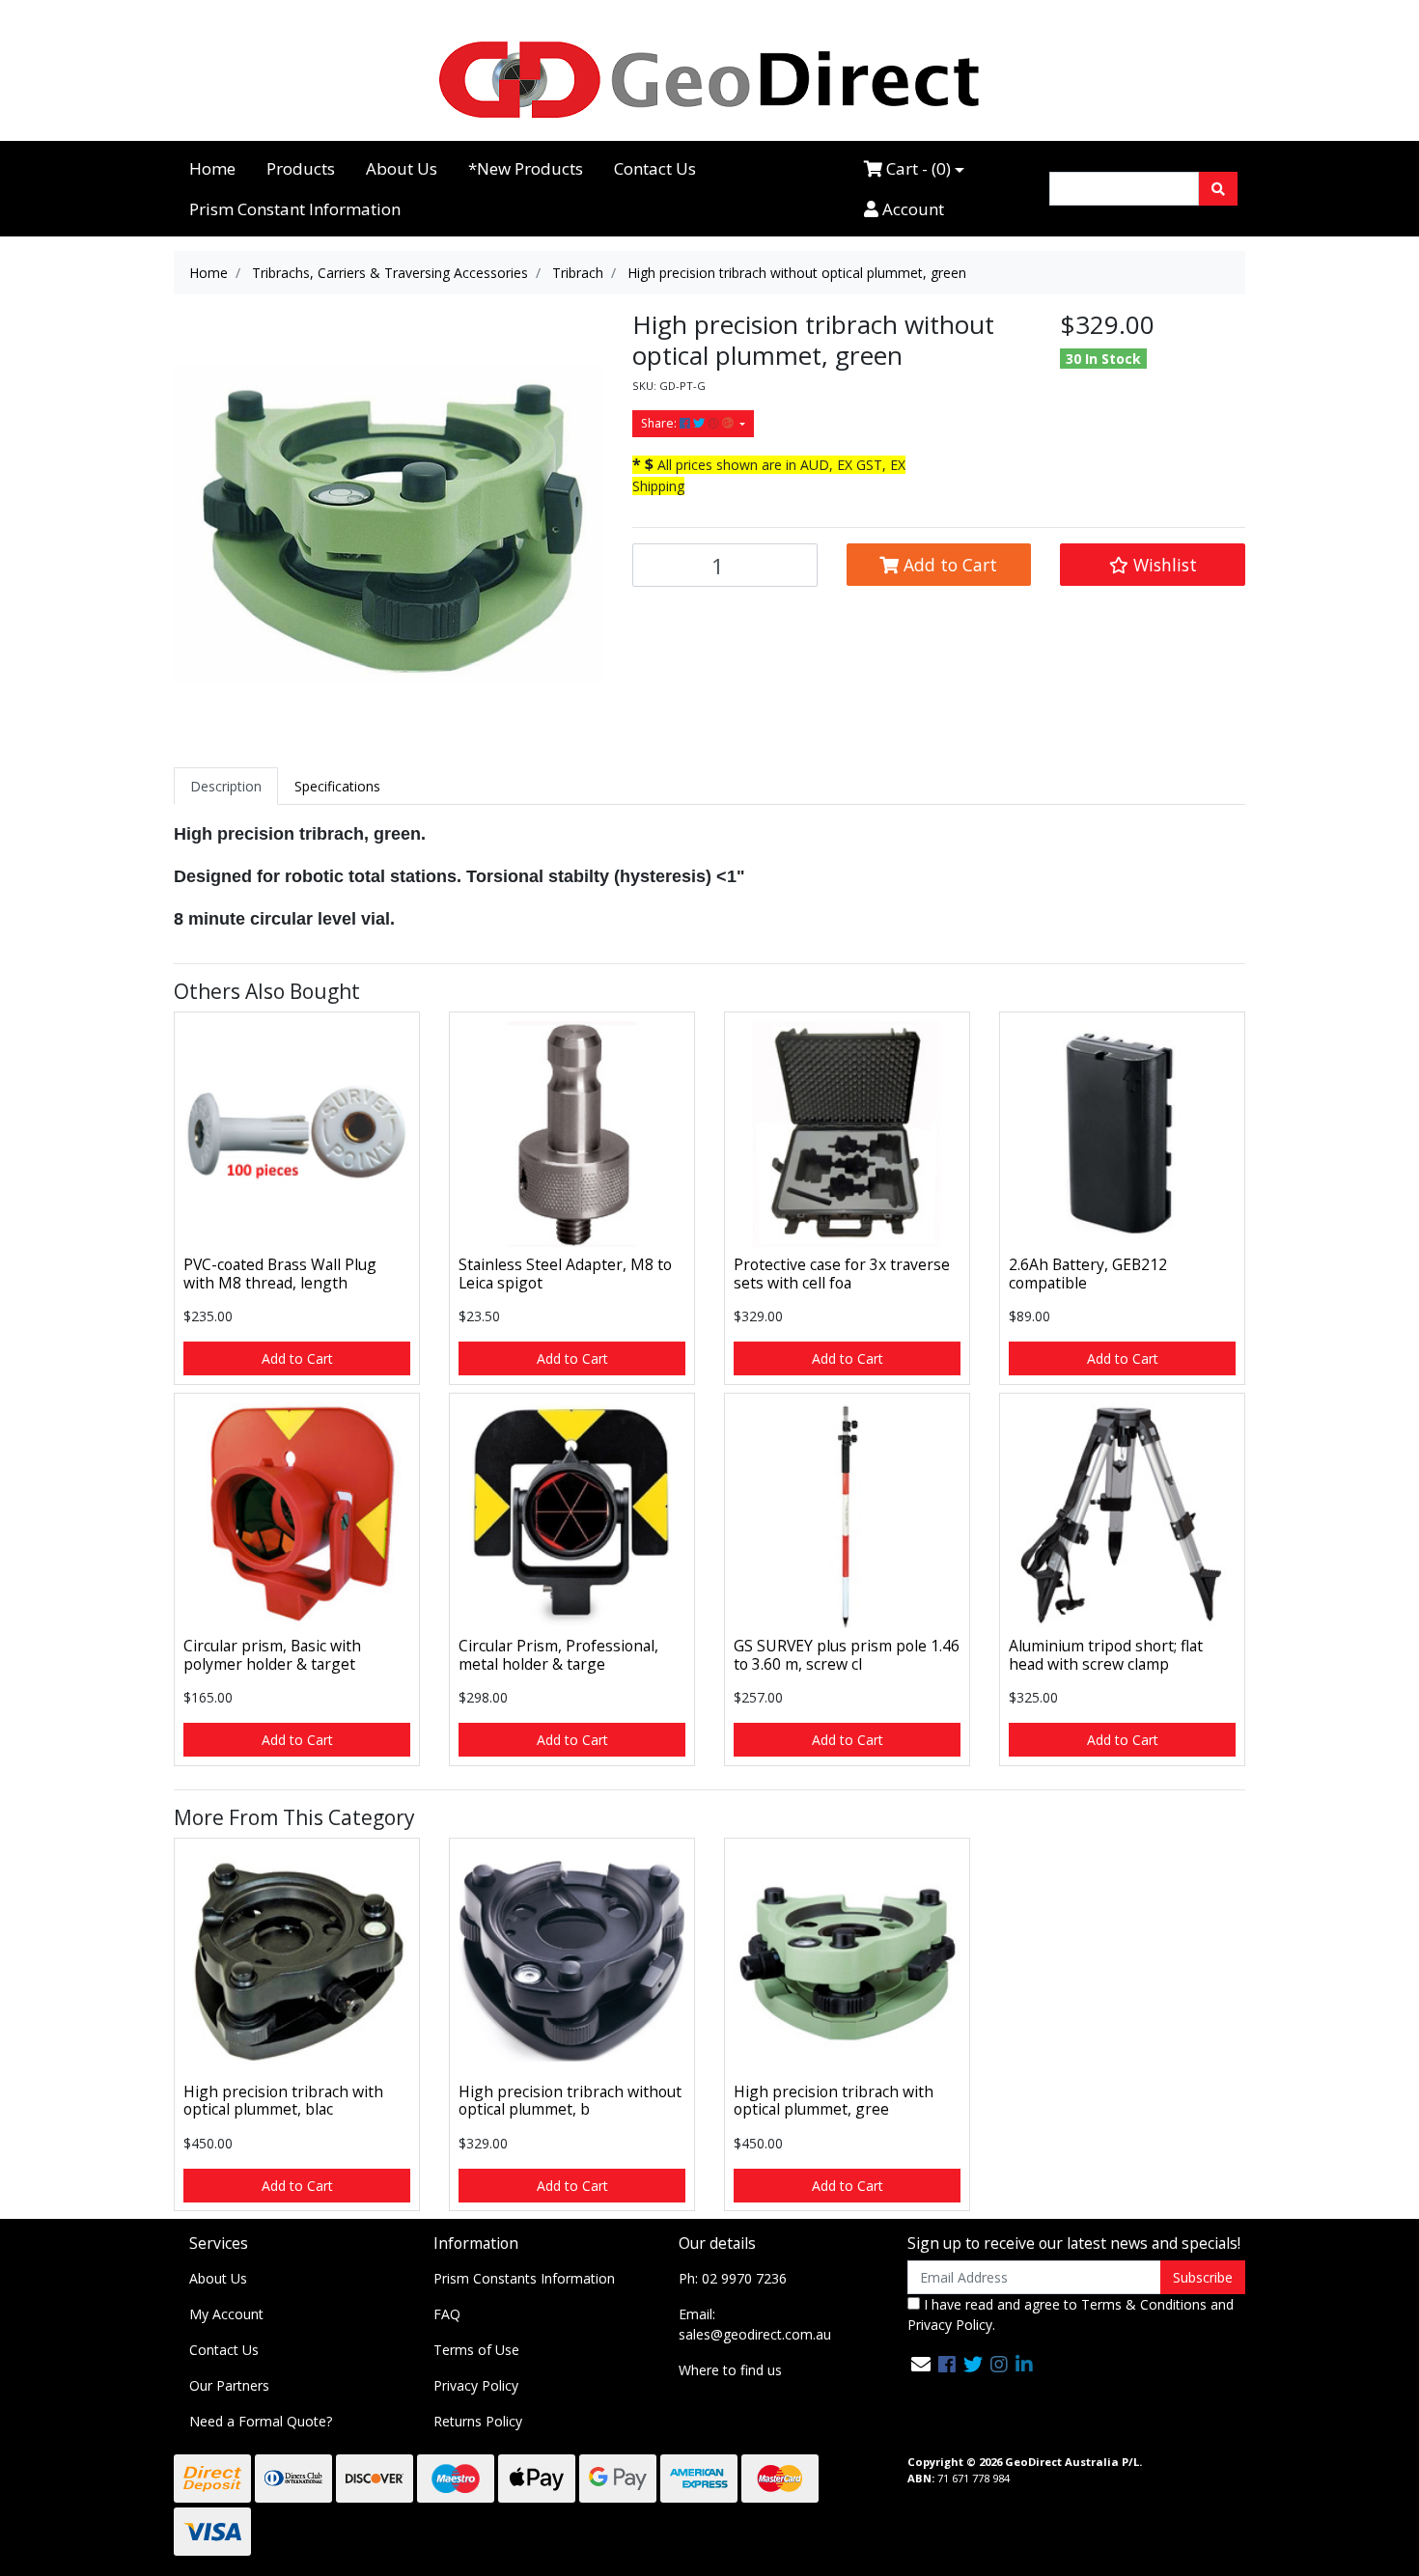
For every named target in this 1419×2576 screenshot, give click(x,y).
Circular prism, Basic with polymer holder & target (272, 1655)
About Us (402, 168)
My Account (226, 2314)
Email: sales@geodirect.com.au (755, 2324)
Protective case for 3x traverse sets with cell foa (842, 1274)
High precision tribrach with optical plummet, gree (834, 2101)
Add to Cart (948, 565)
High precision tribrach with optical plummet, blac (283, 2101)
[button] (1153, 565)
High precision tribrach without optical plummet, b (570, 2101)
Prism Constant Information (295, 209)
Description (226, 786)
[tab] (226, 786)
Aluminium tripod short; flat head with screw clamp (1106, 1655)
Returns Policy (478, 2421)
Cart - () (917, 168)
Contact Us (655, 168)
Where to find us (730, 2370)
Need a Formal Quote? (261, 2421)
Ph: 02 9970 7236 (733, 2278)
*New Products (526, 168)
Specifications (337, 786)
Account (911, 209)
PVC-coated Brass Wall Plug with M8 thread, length (280, 1274)
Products (301, 168)
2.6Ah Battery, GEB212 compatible (1088, 1274)
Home (212, 168)
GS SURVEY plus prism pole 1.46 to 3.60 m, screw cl (847, 1655)
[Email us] (921, 2364)
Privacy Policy (476, 2385)
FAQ (447, 2314)
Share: (660, 423)
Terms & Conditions (1144, 2304)
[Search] (1218, 189)
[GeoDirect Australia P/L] (709, 79)
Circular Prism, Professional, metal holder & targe (558, 1655)
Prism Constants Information (524, 2278)
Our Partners (229, 2385)
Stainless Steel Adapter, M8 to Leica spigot (565, 1274)
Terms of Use (476, 2350)
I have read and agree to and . (1071, 2314)
